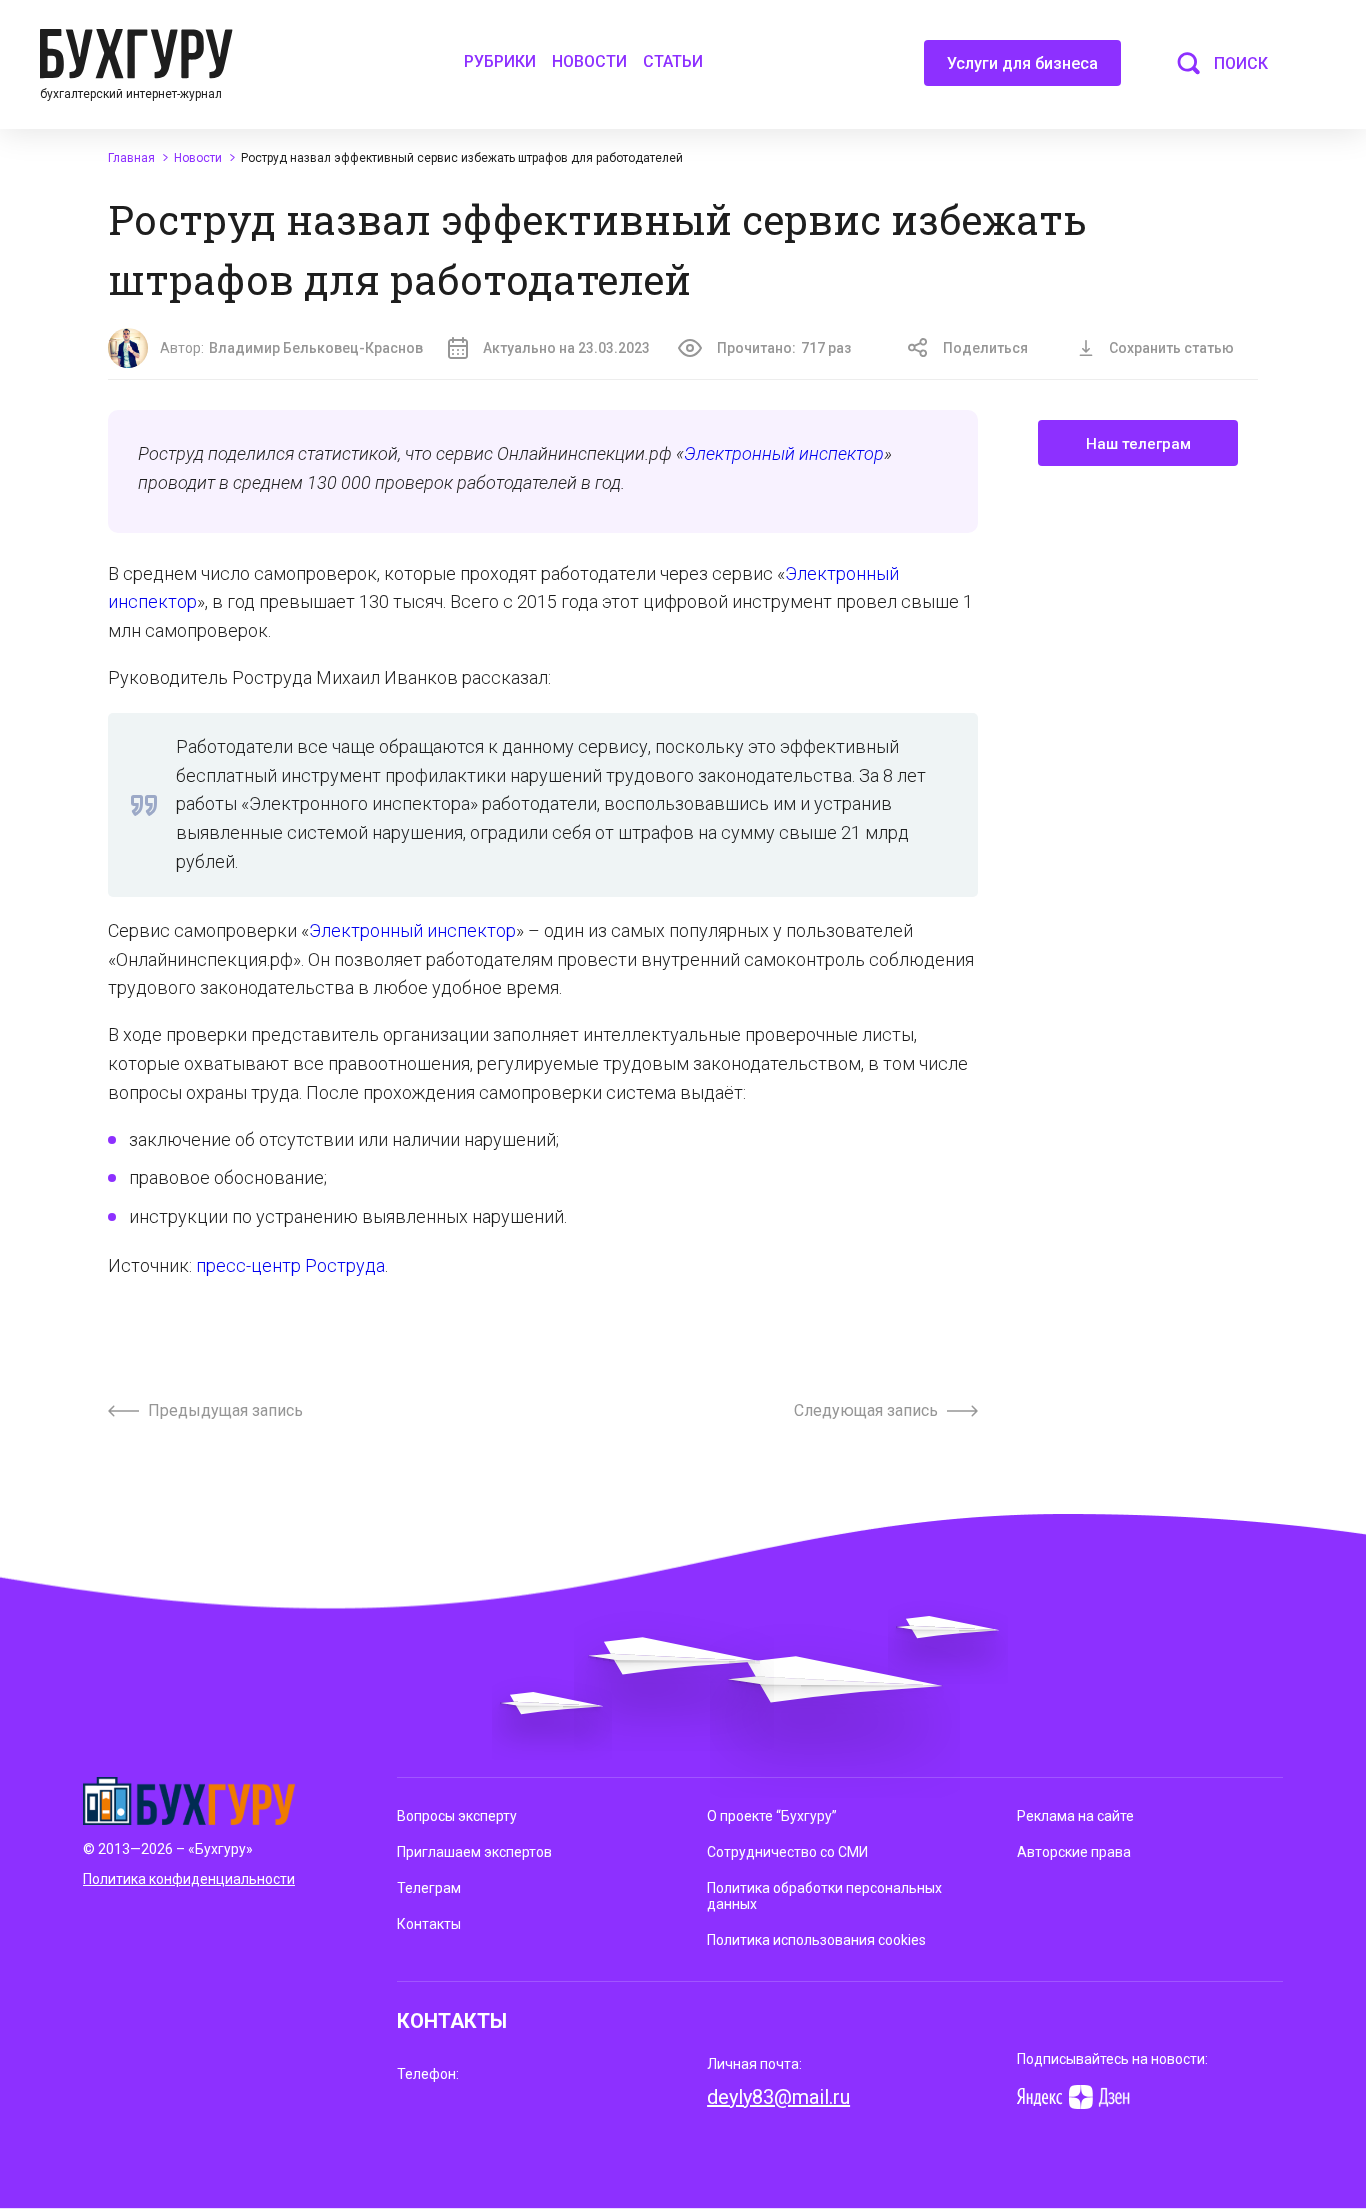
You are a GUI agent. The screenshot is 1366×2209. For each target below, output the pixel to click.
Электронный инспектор (784, 453)
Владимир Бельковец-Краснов (316, 348)
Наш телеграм (1138, 444)
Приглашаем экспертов (474, 1852)
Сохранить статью (1171, 348)
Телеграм (429, 1888)
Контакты (429, 1924)
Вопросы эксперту (457, 1816)
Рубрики (500, 61)
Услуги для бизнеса (1022, 63)
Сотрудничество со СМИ (787, 1852)
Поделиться (985, 348)
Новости (589, 61)
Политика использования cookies (816, 1940)
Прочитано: (784, 348)
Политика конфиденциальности (189, 1879)
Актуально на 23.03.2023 (566, 348)
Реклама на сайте (1075, 1816)
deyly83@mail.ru (778, 2097)
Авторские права (1074, 1852)
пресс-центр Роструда (290, 1265)
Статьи (673, 61)
